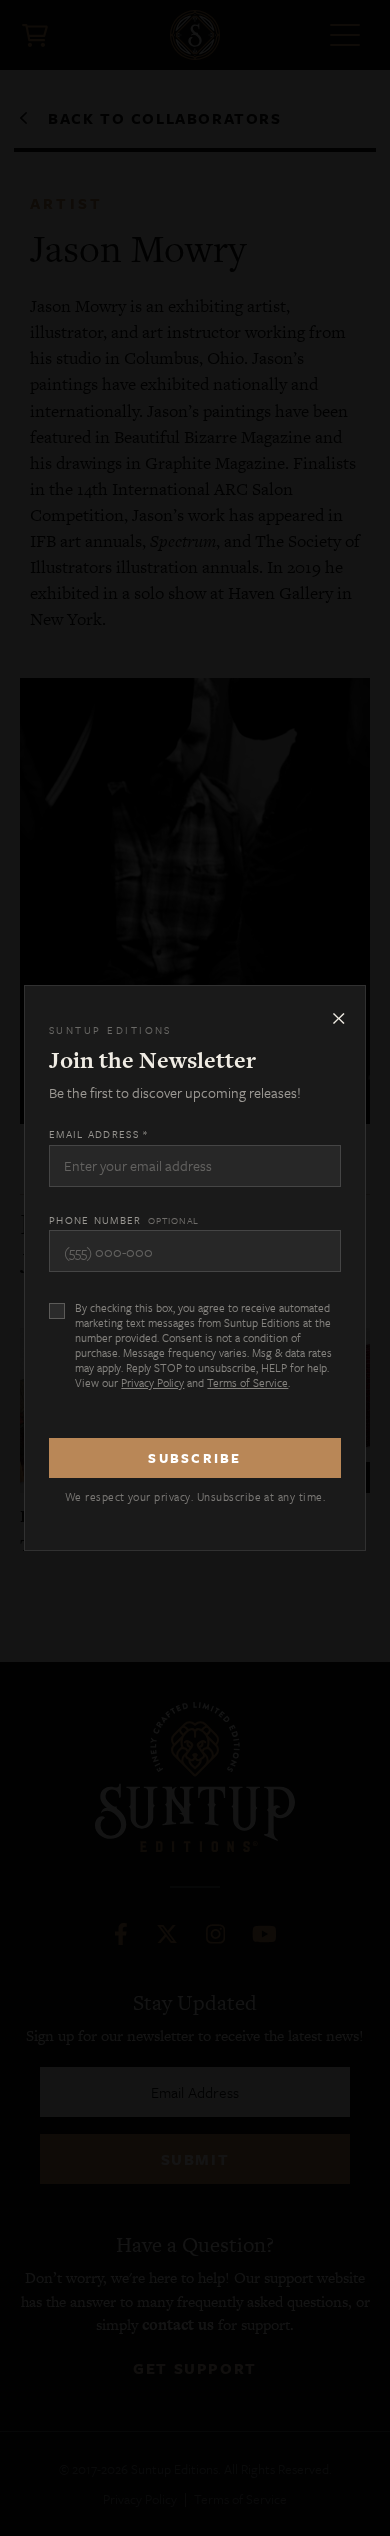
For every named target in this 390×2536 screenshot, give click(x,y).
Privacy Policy (152, 1382)
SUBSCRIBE (194, 1458)
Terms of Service (247, 1382)
